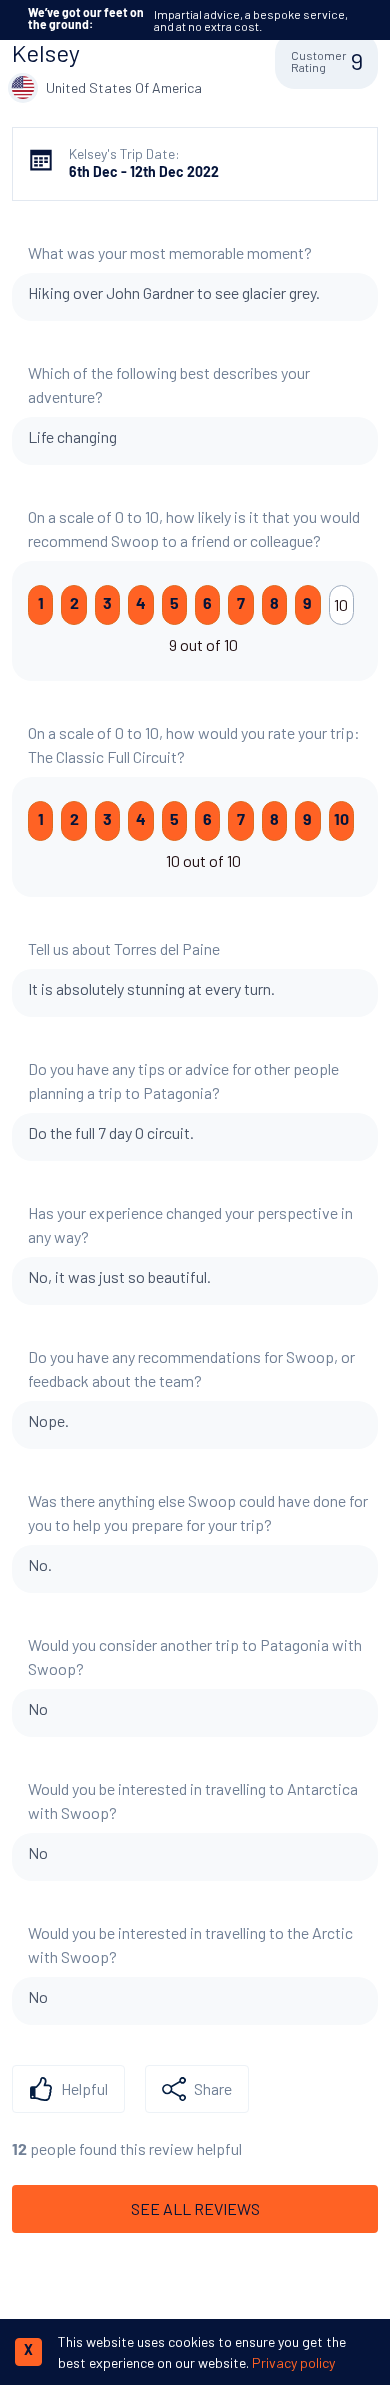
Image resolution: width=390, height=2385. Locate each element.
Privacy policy (293, 2362)
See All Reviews (195, 2208)
